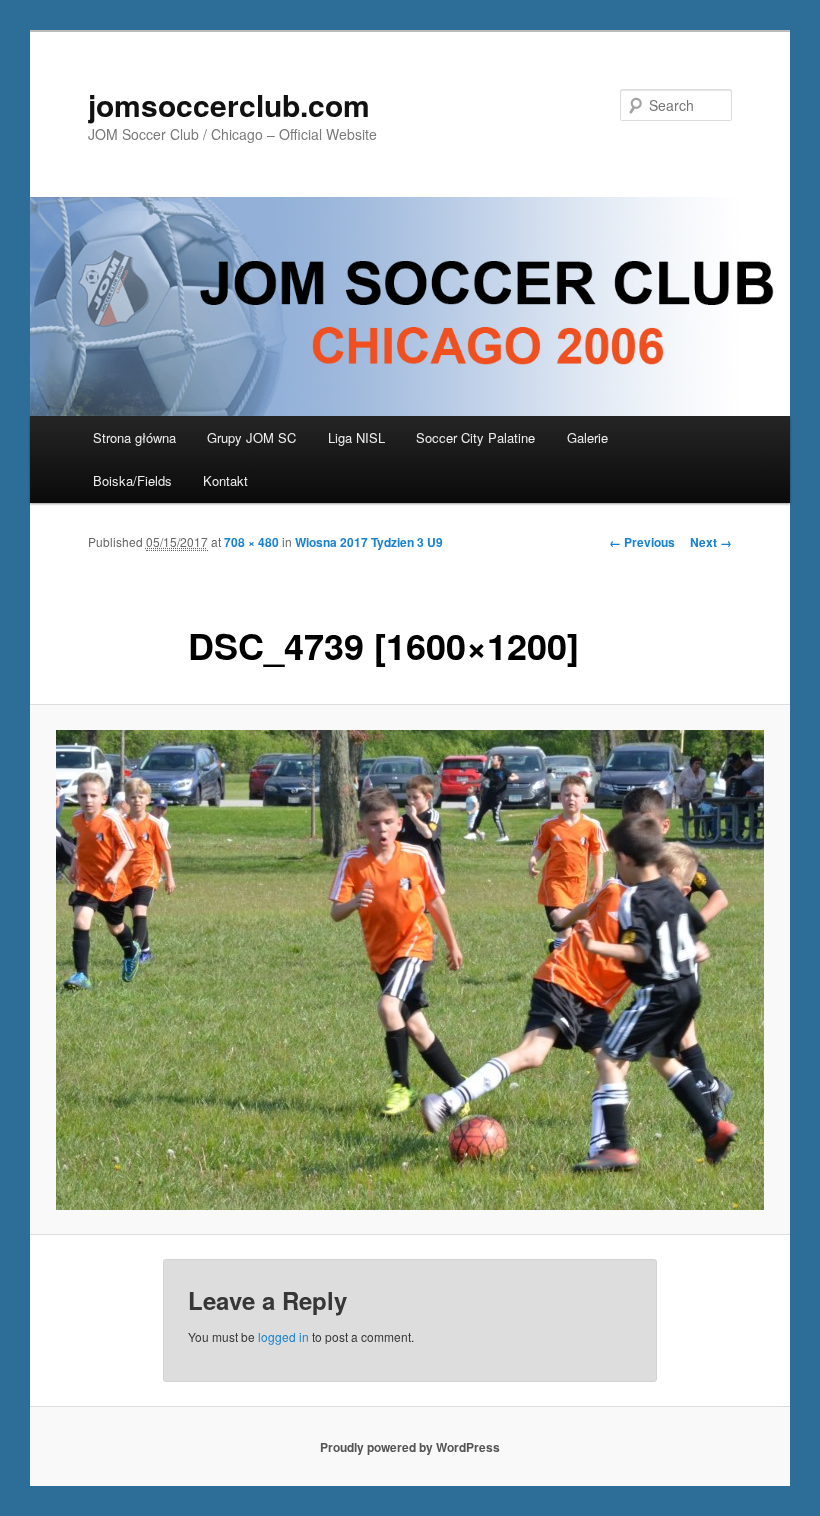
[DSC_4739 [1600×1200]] (410, 970)
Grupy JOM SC (251, 437)
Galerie (587, 437)
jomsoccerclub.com (229, 104)
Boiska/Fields (132, 480)
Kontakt (225, 480)
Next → (711, 542)
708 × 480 (251, 542)
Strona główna (134, 437)
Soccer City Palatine (475, 437)
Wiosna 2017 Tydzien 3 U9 (369, 542)
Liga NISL (356, 437)
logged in (283, 1336)
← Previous (642, 542)
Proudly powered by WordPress (410, 1447)
